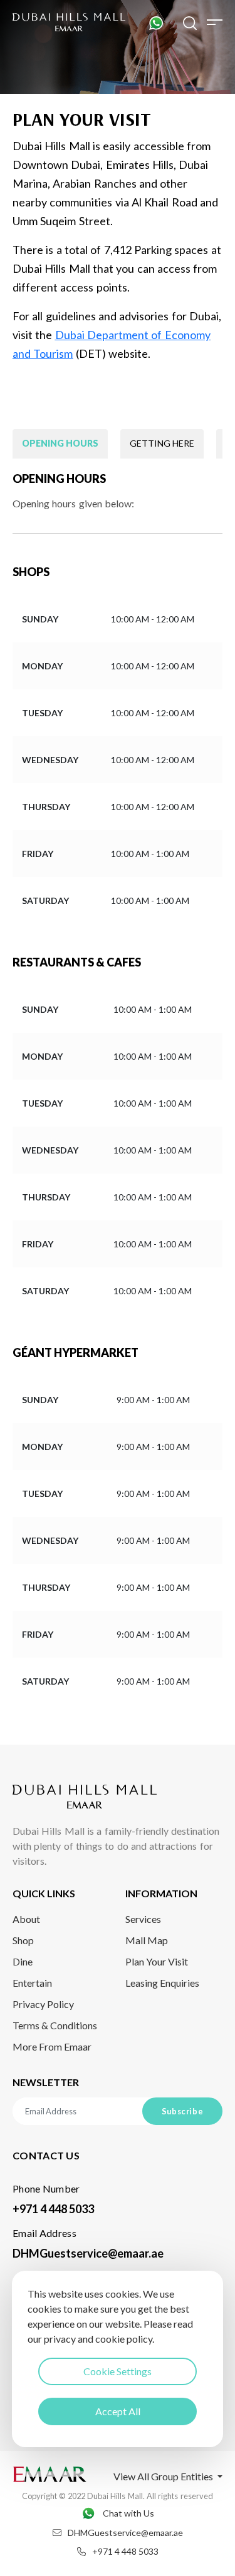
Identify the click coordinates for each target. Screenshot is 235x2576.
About (26, 1919)
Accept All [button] (118, 2411)
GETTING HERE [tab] (162, 443)
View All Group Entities (164, 2476)
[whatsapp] (156, 22)
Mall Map (147, 1940)
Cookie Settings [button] (118, 2371)
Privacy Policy (43, 2004)
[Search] (190, 22)
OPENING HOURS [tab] (60, 443)
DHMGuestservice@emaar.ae (88, 2253)
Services (143, 1919)
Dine (23, 1961)
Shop (23, 1940)
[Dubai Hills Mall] (69, 23)
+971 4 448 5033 (53, 2209)
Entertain (32, 1983)
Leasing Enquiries (162, 1983)
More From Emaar (52, 2046)
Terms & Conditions (55, 2025)
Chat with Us (128, 2513)
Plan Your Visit (157, 1961)
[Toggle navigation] (215, 22)
